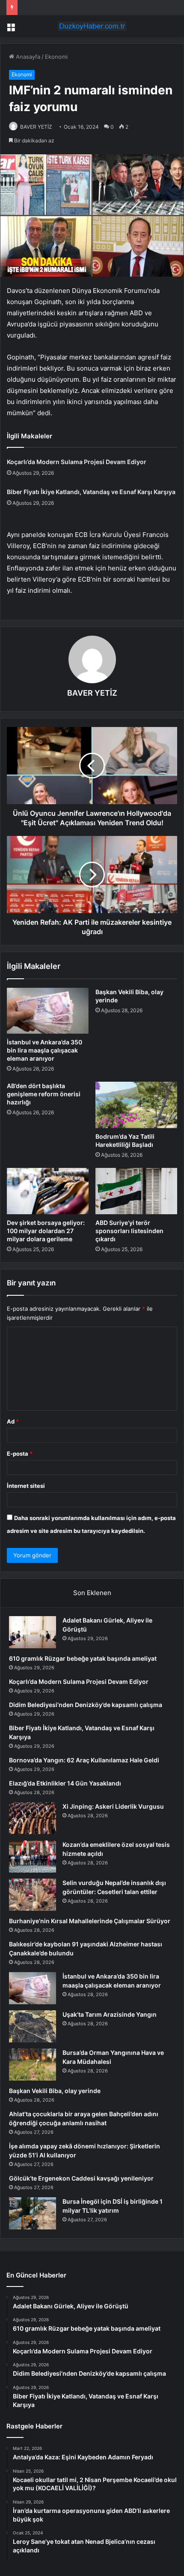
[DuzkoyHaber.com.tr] (92, 26)
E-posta (20, 1454)
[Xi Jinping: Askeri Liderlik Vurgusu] (33, 1818)
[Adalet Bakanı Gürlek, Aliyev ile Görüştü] (33, 1632)
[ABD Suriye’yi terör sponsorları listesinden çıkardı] (136, 1191)
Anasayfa (27, 57)
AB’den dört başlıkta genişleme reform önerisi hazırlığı (44, 1094)
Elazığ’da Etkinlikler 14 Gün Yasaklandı (65, 1783)
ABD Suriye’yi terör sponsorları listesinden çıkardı (129, 1231)
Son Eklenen (92, 1593)
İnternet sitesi (26, 1486)
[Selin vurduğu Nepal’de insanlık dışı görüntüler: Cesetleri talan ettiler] (33, 1895)
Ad (13, 1421)
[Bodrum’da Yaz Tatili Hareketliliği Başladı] (136, 1105)
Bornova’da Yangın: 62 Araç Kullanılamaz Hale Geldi (84, 1760)
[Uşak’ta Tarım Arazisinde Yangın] (33, 2026)
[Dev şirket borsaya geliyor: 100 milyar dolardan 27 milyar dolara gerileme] (48, 1191)
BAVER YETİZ (36, 127)
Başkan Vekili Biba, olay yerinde (55, 2091)
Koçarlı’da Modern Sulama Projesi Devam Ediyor (77, 462)
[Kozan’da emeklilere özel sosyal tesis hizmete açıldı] (33, 1857)
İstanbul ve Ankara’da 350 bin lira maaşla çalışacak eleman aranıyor (45, 1050)
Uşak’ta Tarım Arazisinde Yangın (110, 2014)
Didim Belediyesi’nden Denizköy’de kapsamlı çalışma (86, 1705)
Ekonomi (56, 57)
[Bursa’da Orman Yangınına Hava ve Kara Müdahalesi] (33, 2065)
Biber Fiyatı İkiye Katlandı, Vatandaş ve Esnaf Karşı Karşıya (91, 492)
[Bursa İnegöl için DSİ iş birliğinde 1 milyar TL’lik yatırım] (33, 2213)
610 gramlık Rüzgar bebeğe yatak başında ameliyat (83, 1658)
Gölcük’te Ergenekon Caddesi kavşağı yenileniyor (81, 2178)
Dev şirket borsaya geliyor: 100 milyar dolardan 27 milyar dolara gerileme (46, 1231)
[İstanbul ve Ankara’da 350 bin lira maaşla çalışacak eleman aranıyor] (48, 1011)
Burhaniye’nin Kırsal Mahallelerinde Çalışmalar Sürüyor (90, 1921)
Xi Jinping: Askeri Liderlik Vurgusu (113, 1806)
